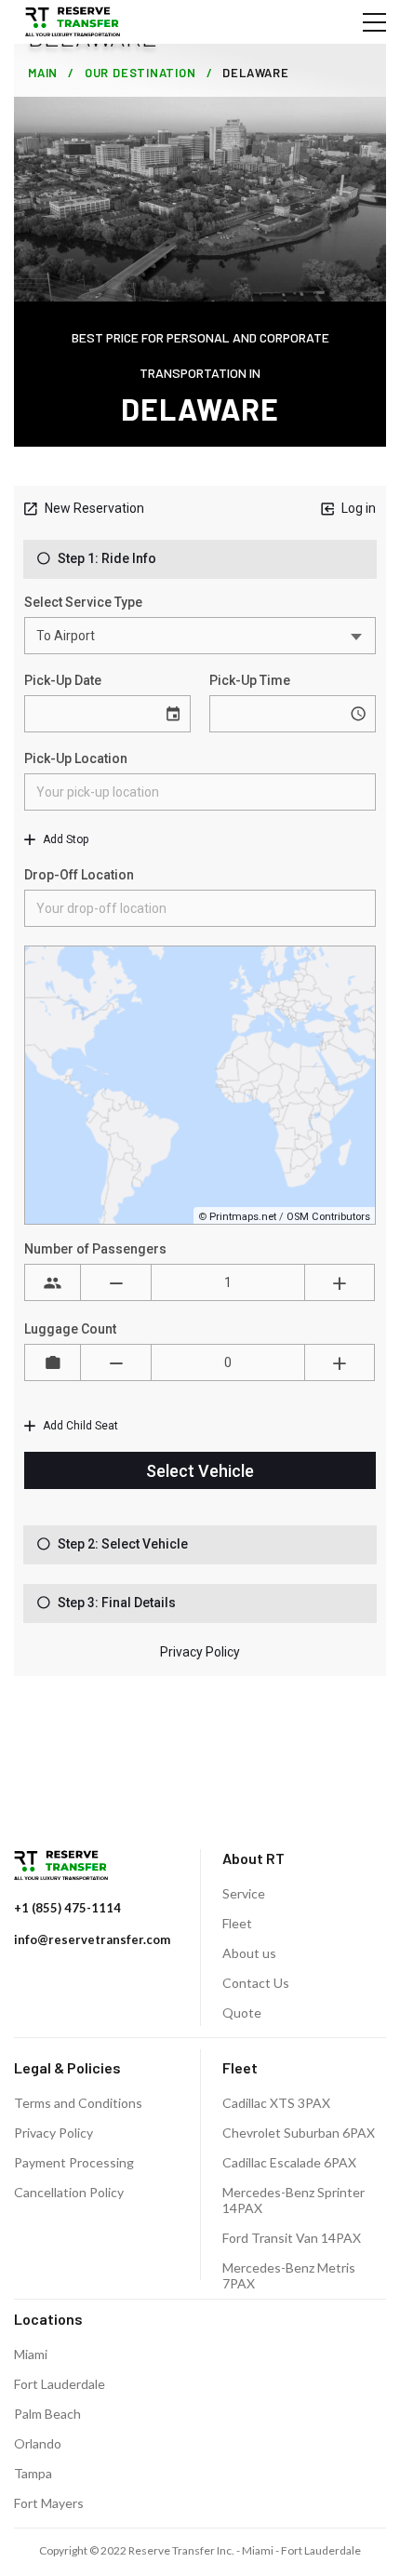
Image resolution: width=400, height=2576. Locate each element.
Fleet (237, 1923)
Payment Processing (74, 2162)
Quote (242, 2012)
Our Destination (140, 73)
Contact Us (256, 1983)
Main (43, 73)
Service (244, 1893)
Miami (31, 2354)
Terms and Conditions (78, 2103)
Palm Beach (47, 2414)
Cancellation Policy (69, 2192)
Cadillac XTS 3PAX (276, 2103)
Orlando (38, 2443)
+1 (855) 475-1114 (67, 1908)
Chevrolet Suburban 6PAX (299, 2133)
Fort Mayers (49, 2503)
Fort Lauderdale (60, 2384)
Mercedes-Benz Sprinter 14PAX (293, 2200)
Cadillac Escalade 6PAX (289, 2162)
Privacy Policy (53, 2133)
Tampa (33, 2473)
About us (249, 1953)
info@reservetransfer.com (92, 1939)
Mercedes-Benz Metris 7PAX (289, 2275)
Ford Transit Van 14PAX (292, 2238)
